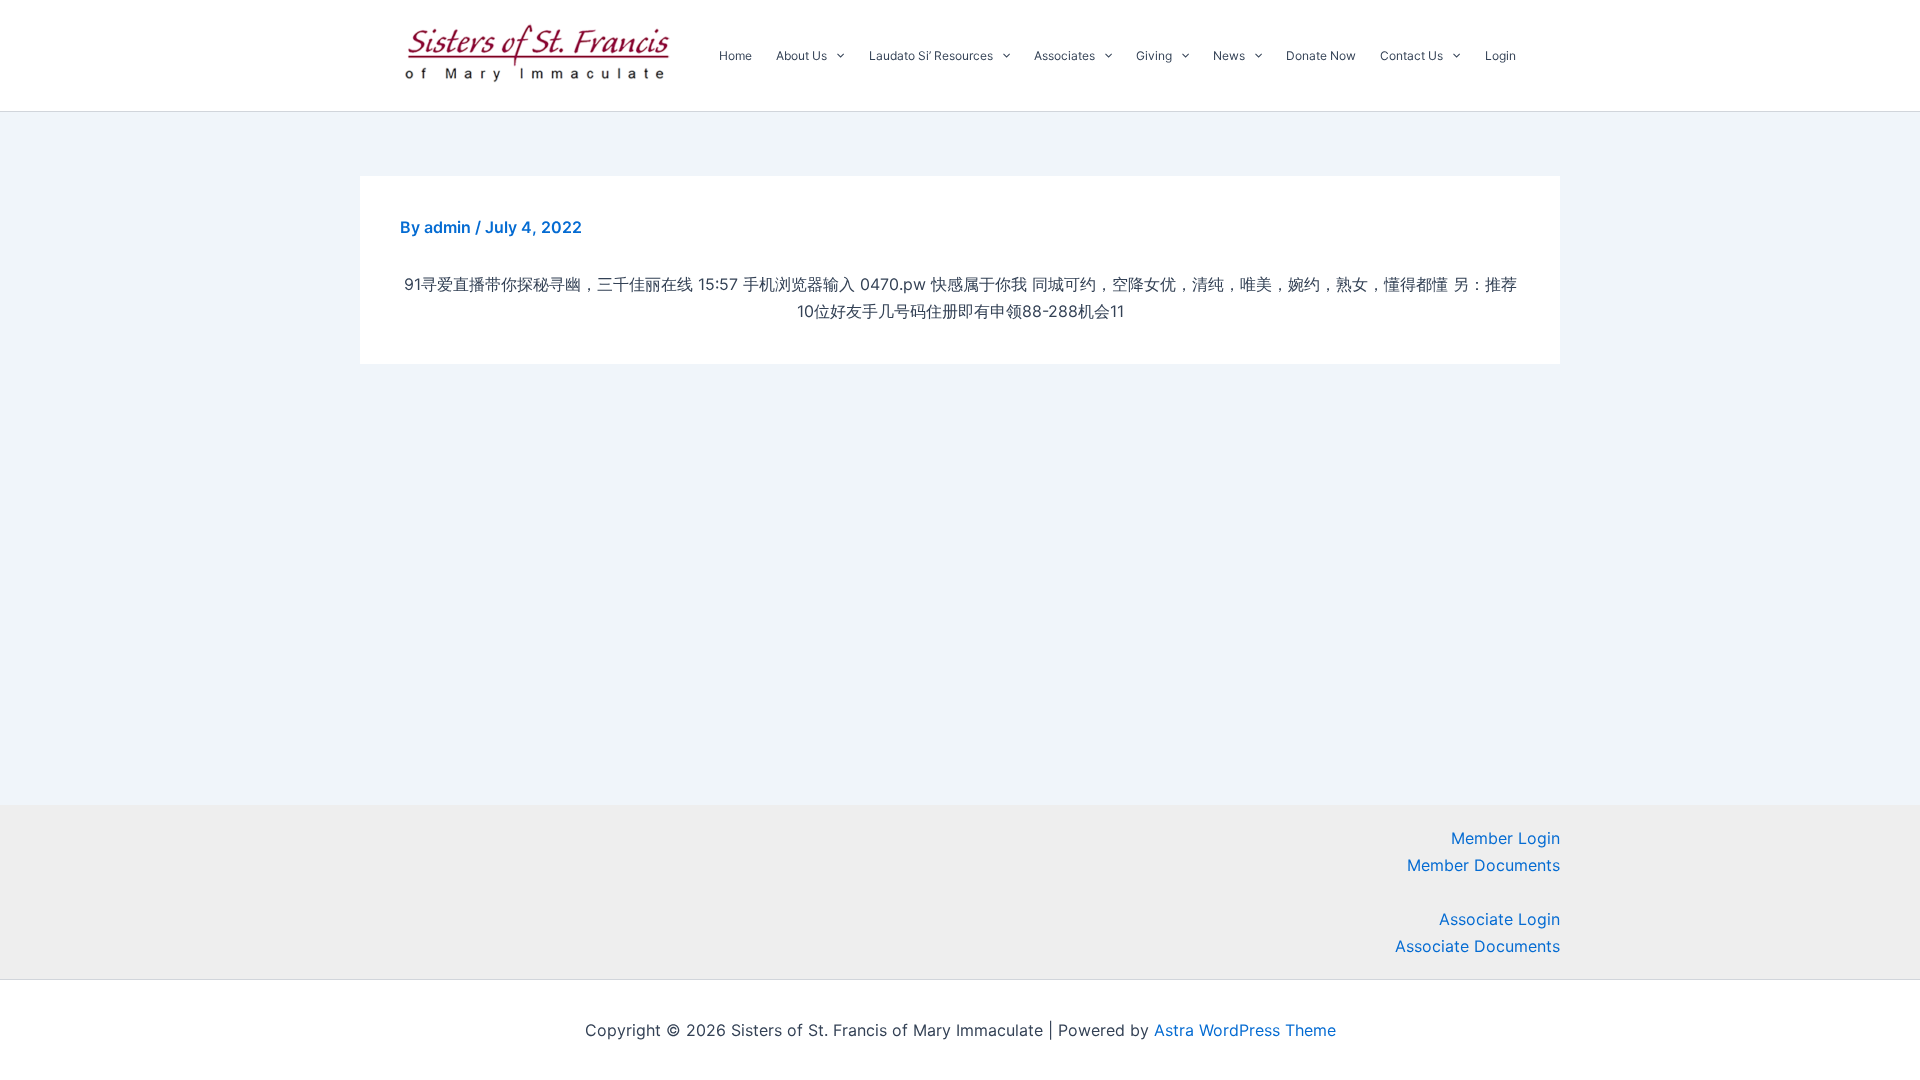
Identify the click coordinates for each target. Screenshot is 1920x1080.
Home (735, 55)
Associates (1064, 55)
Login (1500, 55)
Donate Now (1321, 55)
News (1229, 55)
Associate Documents (1477, 946)
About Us (801, 55)
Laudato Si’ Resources (931, 55)
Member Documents (1483, 865)
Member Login (1505, 838)
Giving (1154, 55)
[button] (835, 56)
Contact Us (1411, 55)
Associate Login (1499, 919)
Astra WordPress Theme (1245, 1030)
